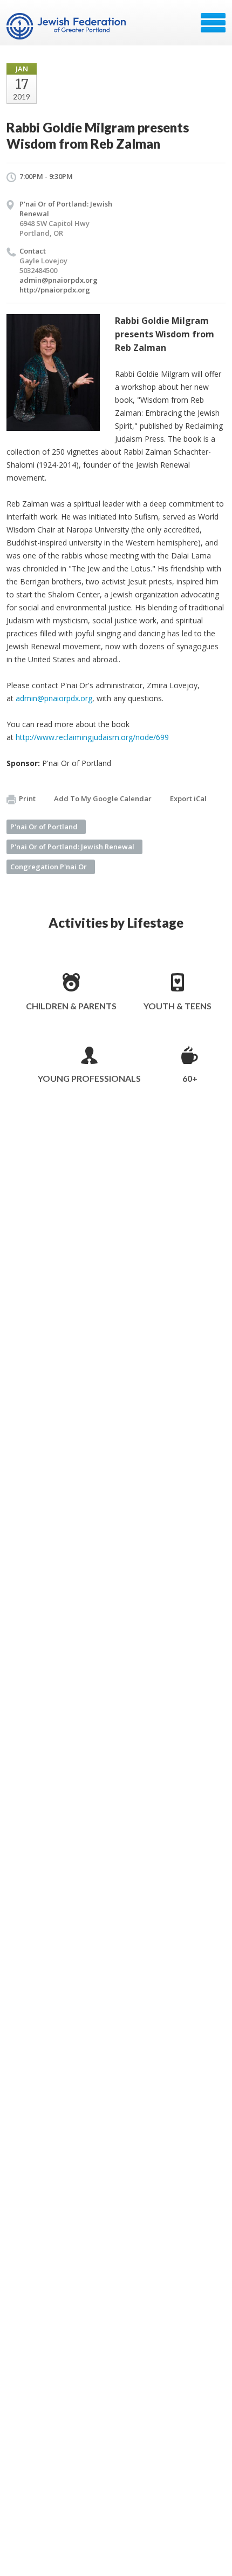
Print (27, 798)
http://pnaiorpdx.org (55, 290)
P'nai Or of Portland (44, 827)
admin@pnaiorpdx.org (59, 280)
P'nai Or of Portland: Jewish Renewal (72, 847)
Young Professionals (89, 1078)
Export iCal (188, 798)
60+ (190, 1078)
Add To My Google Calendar (103, 798)
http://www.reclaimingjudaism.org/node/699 (92, 737)
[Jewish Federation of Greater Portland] (67, 26)
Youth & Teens (178, 1006)
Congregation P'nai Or (49, 867)
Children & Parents (71, 1006)
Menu (213, 23)
